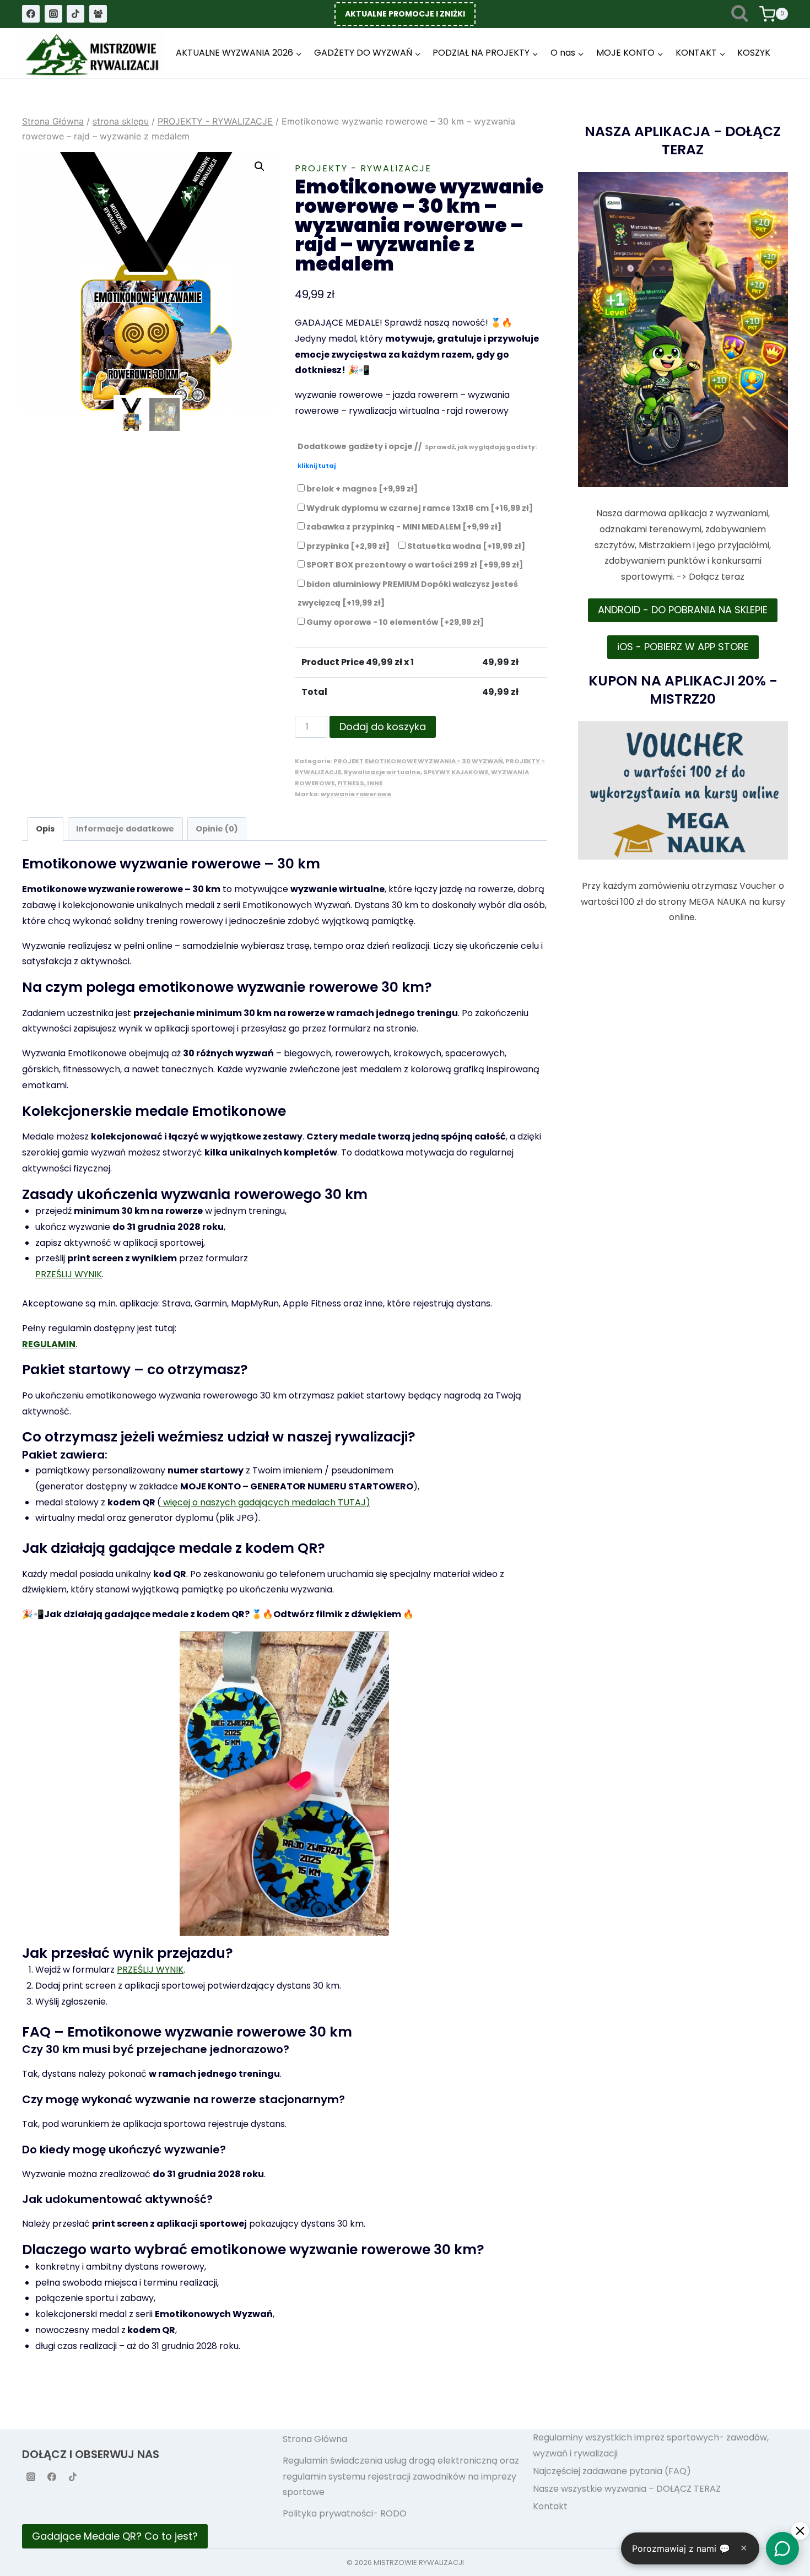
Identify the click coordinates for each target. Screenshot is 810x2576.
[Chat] (782, 2548)
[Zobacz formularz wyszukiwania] (740, 14)
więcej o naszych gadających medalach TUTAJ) (266, 1502)
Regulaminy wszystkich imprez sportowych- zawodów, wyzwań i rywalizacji (651, 2445)
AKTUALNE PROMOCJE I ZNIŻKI (405, 14)
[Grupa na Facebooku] (98, 14)
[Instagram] (53, 14)
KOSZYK (754, 53)
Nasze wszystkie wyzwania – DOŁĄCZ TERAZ (627, 2489)
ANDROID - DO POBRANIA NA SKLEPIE (683, 610)
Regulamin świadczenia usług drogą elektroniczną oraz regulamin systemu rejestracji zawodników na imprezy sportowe (401, 2477)
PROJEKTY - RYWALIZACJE (363, 168)
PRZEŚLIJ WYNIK (69, 1274)
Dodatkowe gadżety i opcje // (417, 456)
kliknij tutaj (317, 466)
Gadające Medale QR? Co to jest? (115, 2536)
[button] (260, 166)
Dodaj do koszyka (383, 727)
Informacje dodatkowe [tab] (125, 829)
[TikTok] (75, 14)
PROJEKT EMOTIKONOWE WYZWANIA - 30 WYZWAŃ (418, 761)
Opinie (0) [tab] (217, 829)
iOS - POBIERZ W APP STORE (683, 647)
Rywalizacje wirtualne (382, 772)
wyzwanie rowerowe (356, 794)
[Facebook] (31, 14)
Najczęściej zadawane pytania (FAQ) (612, 2471)
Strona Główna (315, 2439)
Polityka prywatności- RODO (345, 2513)
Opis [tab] (45, 829)
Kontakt (550, 2506)
